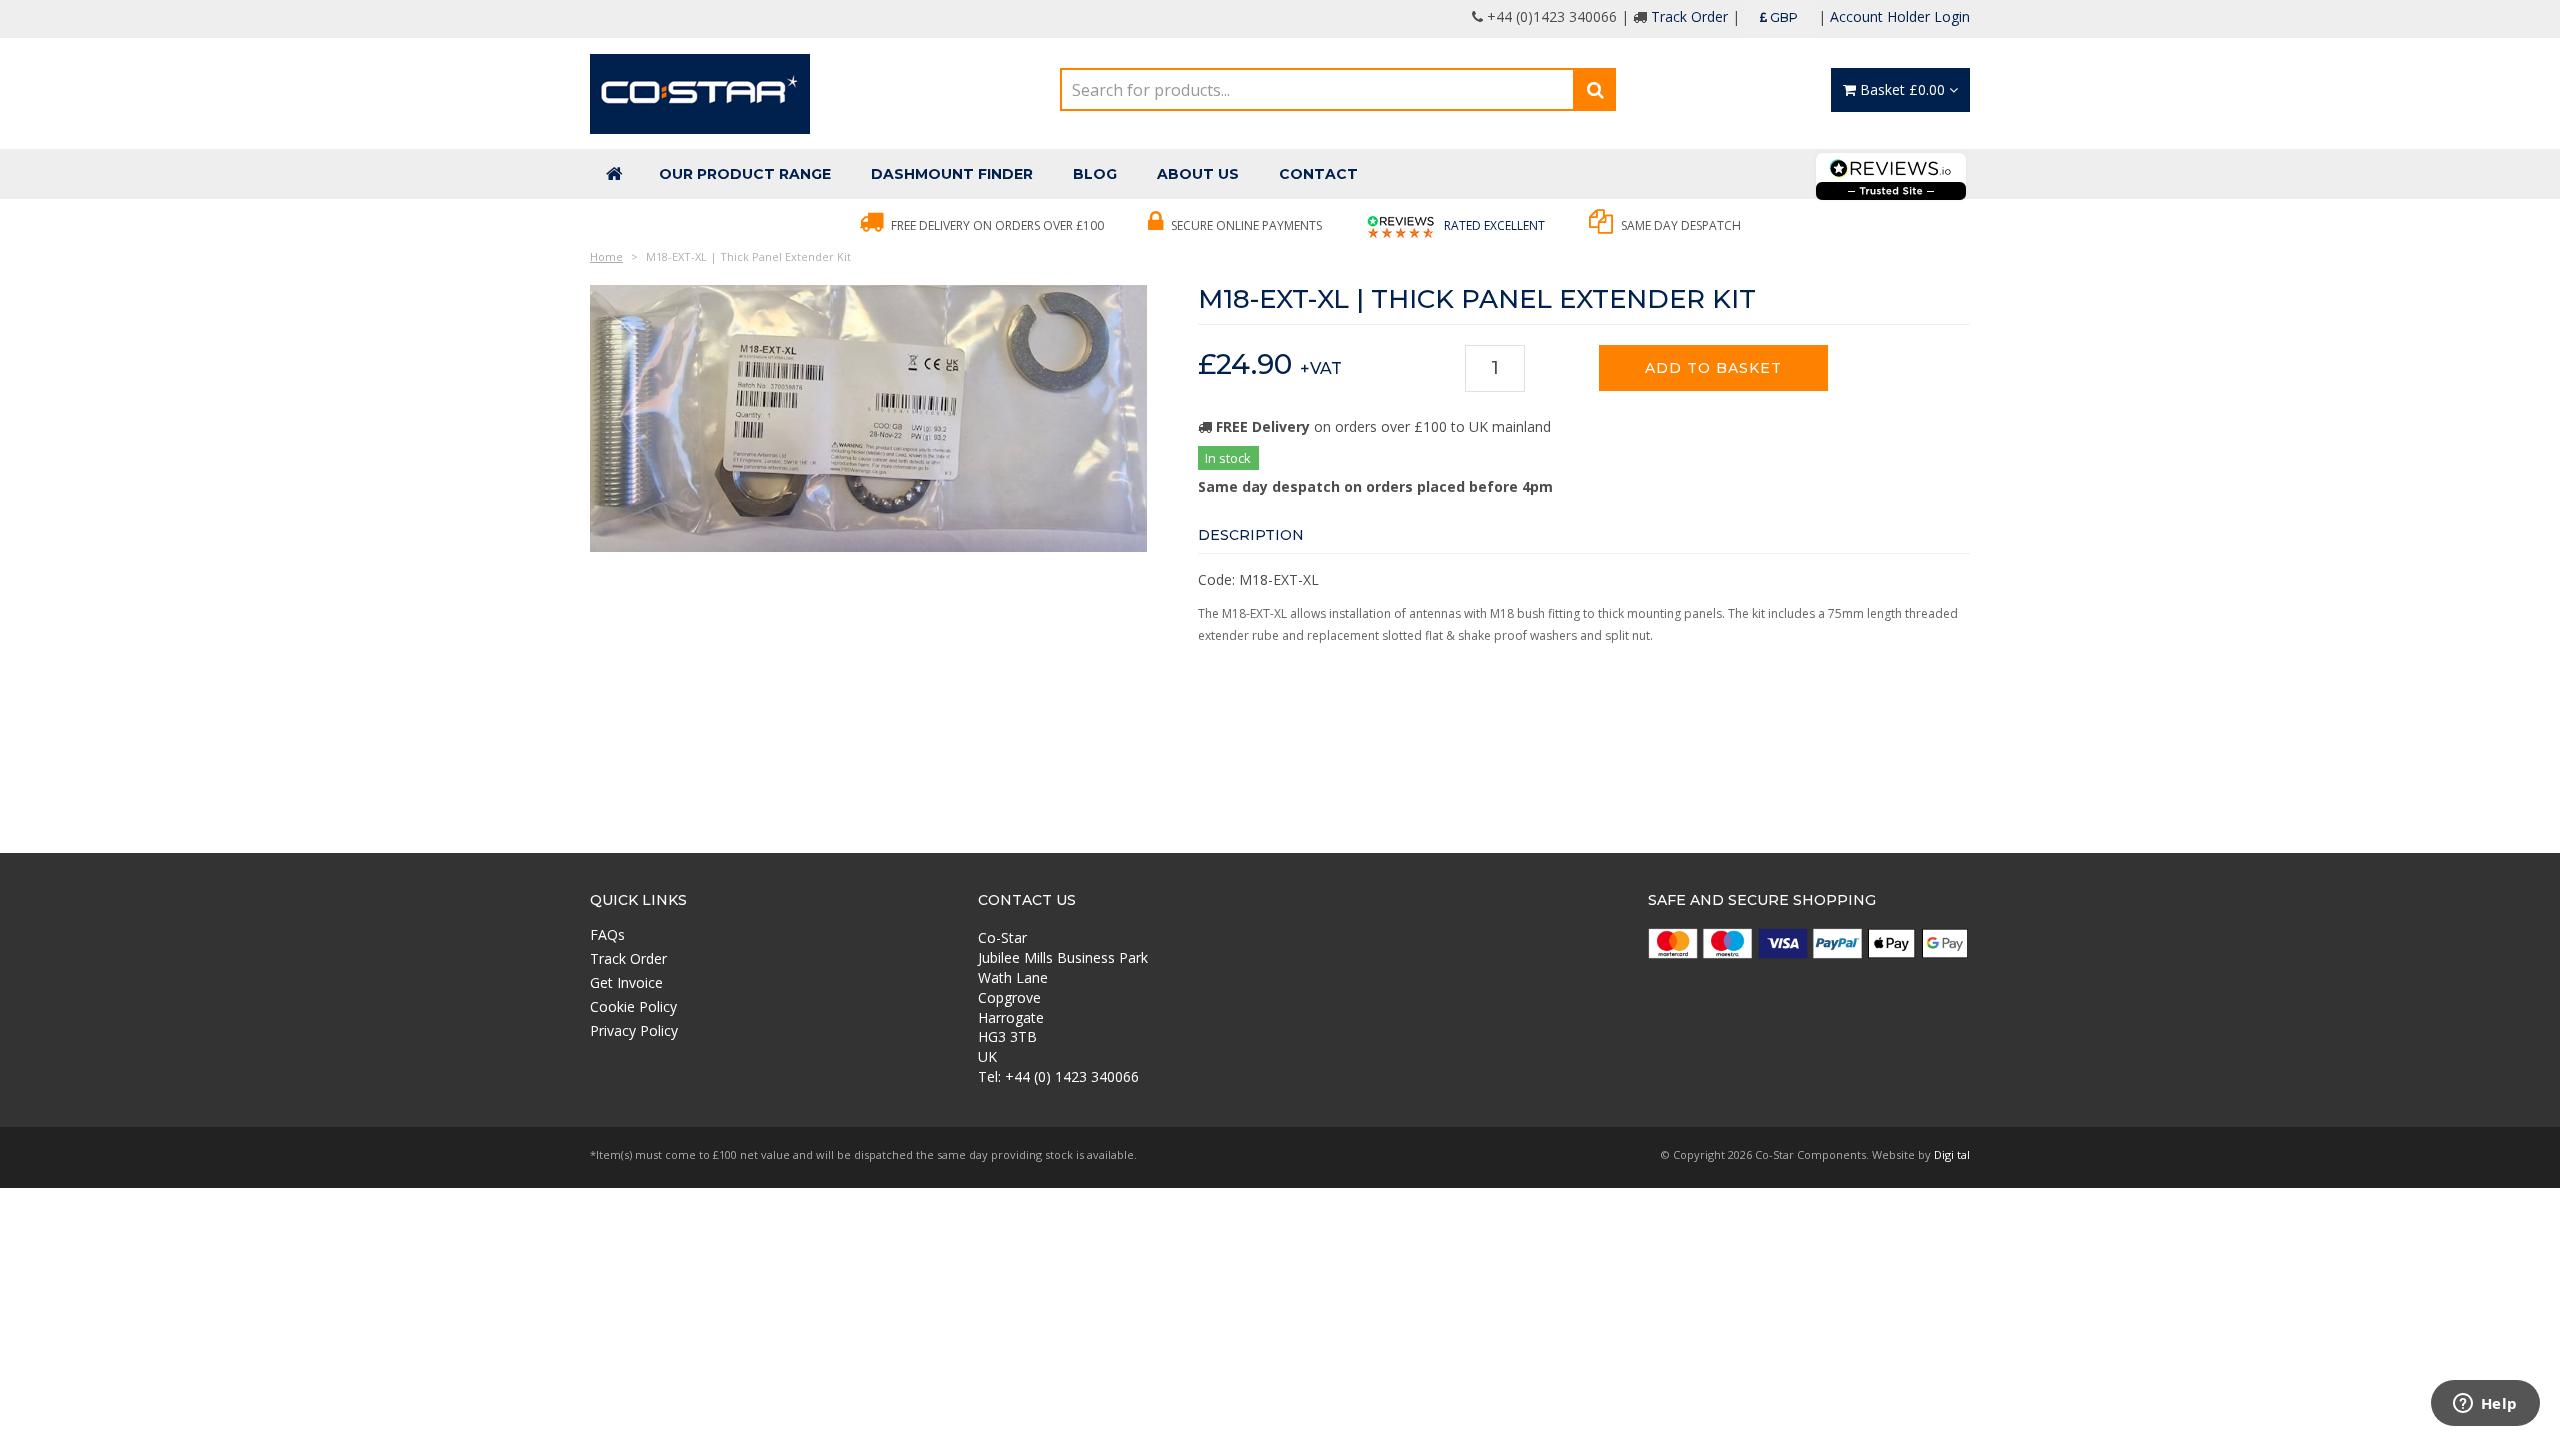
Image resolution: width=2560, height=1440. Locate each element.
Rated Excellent (1493, 225)
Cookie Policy (633, 1006)
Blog (1095, 174)
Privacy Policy (634, 1030)
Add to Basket (1713, 368)
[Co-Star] (700, 92)
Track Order (1689, 16)
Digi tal (1952, 1154)
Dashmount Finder (952, 174)
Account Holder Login (1900, 16)
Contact (1318, 174)
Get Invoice (626, 982)
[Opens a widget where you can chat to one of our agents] (2485, 1405)
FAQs (607, 934)
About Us (1198, 174)
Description (1251, 535)
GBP (1782, 17)
